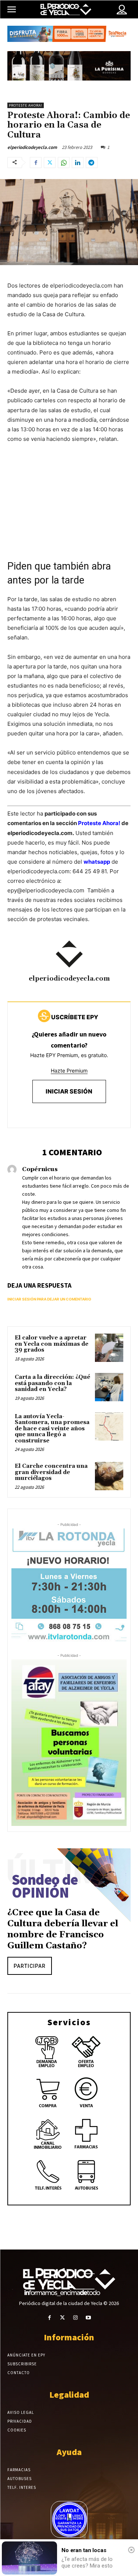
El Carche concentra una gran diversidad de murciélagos (51, 1472)
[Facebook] (36, 163)
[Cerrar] (131, 2550)
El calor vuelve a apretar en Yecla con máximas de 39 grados (52, 1344)
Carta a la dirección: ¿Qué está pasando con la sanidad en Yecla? (52, 1383)
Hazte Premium (69, 1071)
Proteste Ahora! (26, 105)
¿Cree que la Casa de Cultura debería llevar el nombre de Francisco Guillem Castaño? (63, 1929)
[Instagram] (76, 2318)
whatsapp (97, 862)
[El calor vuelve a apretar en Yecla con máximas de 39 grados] (109, 1348)
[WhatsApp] (64, 163)
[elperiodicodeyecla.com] (69, 954)
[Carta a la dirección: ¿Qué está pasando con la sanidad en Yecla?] (109, 1387)
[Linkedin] (78, 163)
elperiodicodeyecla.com (32, 147)
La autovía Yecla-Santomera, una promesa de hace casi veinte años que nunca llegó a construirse (52, 1429)
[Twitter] (50, 163)
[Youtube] (89, 2318)
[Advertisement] (69, 505)
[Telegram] (92, 163)
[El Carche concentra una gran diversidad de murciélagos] (109, 1476)
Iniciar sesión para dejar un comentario (49, 1299)
